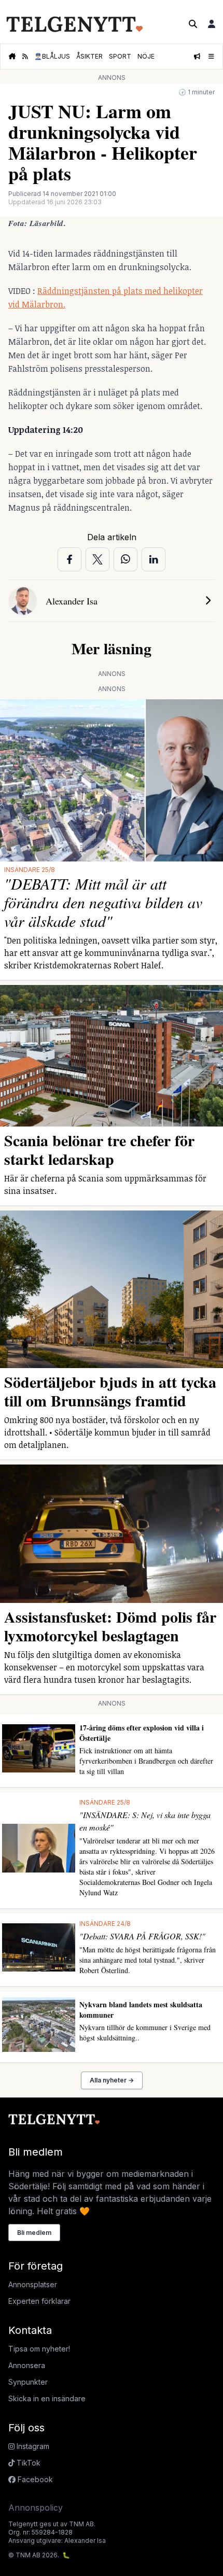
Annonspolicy (36, 2508)
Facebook (34, 2479)
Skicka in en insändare (47, 2398)
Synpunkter (28, 2382)
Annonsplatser (33, 2284)
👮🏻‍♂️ (52, 56)
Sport (120, 56)
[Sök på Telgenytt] (193, 24)
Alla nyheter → (112, 2080)
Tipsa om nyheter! (39, 2349)
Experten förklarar (39, 2301)
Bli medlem (34, 2233)
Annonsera (27, 2365)
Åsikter (89, 56)
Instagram (32, 2446)
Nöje (146, 56)
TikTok (27, 2463)
